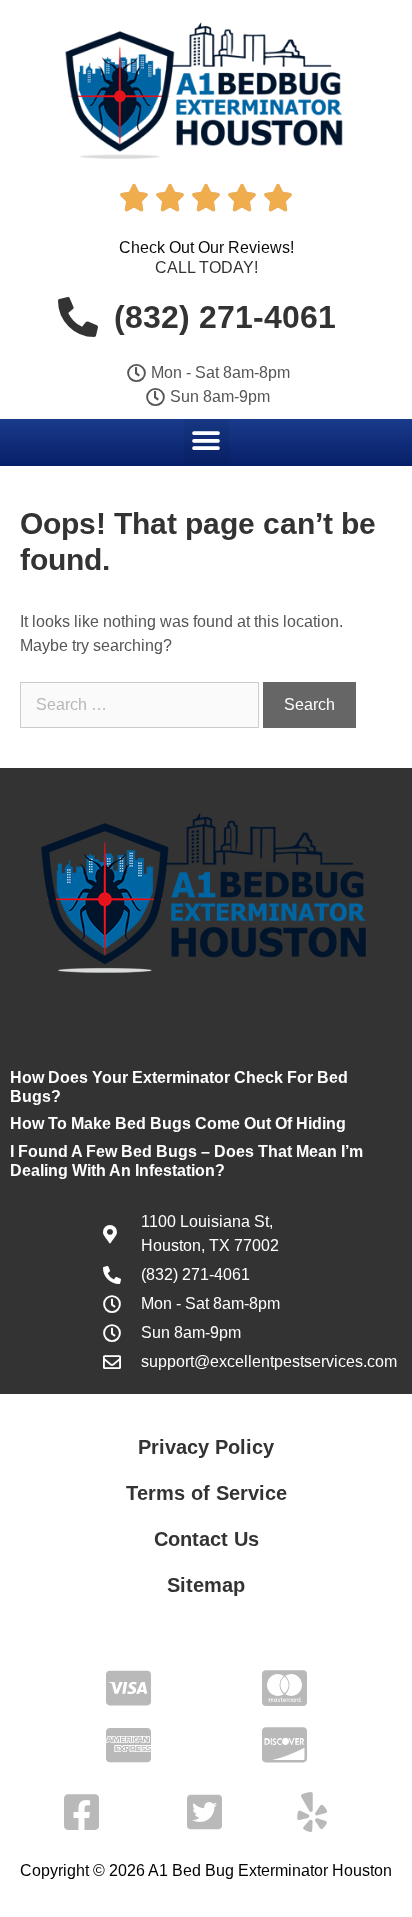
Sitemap (206, 1585)
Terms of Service (206, 1493)
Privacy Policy (206, 1447)
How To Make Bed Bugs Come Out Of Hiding (178, 1123)
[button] (206, 441)
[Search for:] (141, 704)
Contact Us (206, 1539)
